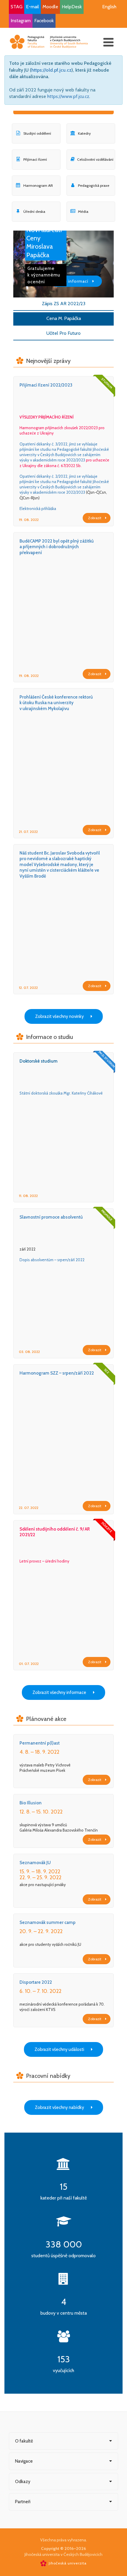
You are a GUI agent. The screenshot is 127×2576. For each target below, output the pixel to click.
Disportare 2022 (36, 1982)
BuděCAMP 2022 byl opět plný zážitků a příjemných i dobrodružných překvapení (57, 547)
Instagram (21, 21)
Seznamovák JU (35, 1863)
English (109, 7)
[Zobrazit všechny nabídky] (64, 2101)
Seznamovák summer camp (48, 1922)
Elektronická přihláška (38, 509)
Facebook (44, 21)
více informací (74, 281)
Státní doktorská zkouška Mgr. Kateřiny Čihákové (61, 1093)
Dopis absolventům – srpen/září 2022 (52, 1260)
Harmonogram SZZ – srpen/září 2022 (57, 1373)
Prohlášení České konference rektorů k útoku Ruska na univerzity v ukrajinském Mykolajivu (56, 703)
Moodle (50, 7)
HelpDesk (72, 7)
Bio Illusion (31, 1803)
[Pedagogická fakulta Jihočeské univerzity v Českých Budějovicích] (49, 42)
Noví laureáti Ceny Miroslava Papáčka (44, 242)
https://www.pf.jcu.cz (68, 96)
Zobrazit (95, 518)
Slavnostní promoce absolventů (51, 1217)
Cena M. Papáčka (64, 318)
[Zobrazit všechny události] (63, 2043)
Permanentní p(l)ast (40, 1743)
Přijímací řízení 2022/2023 (46, 385)
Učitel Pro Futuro (63, 333)
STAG (17, 7)
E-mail (32, 7)
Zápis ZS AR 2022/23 (64, 304)
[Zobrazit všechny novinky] (64, 1010)
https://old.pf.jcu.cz (51, 70)
